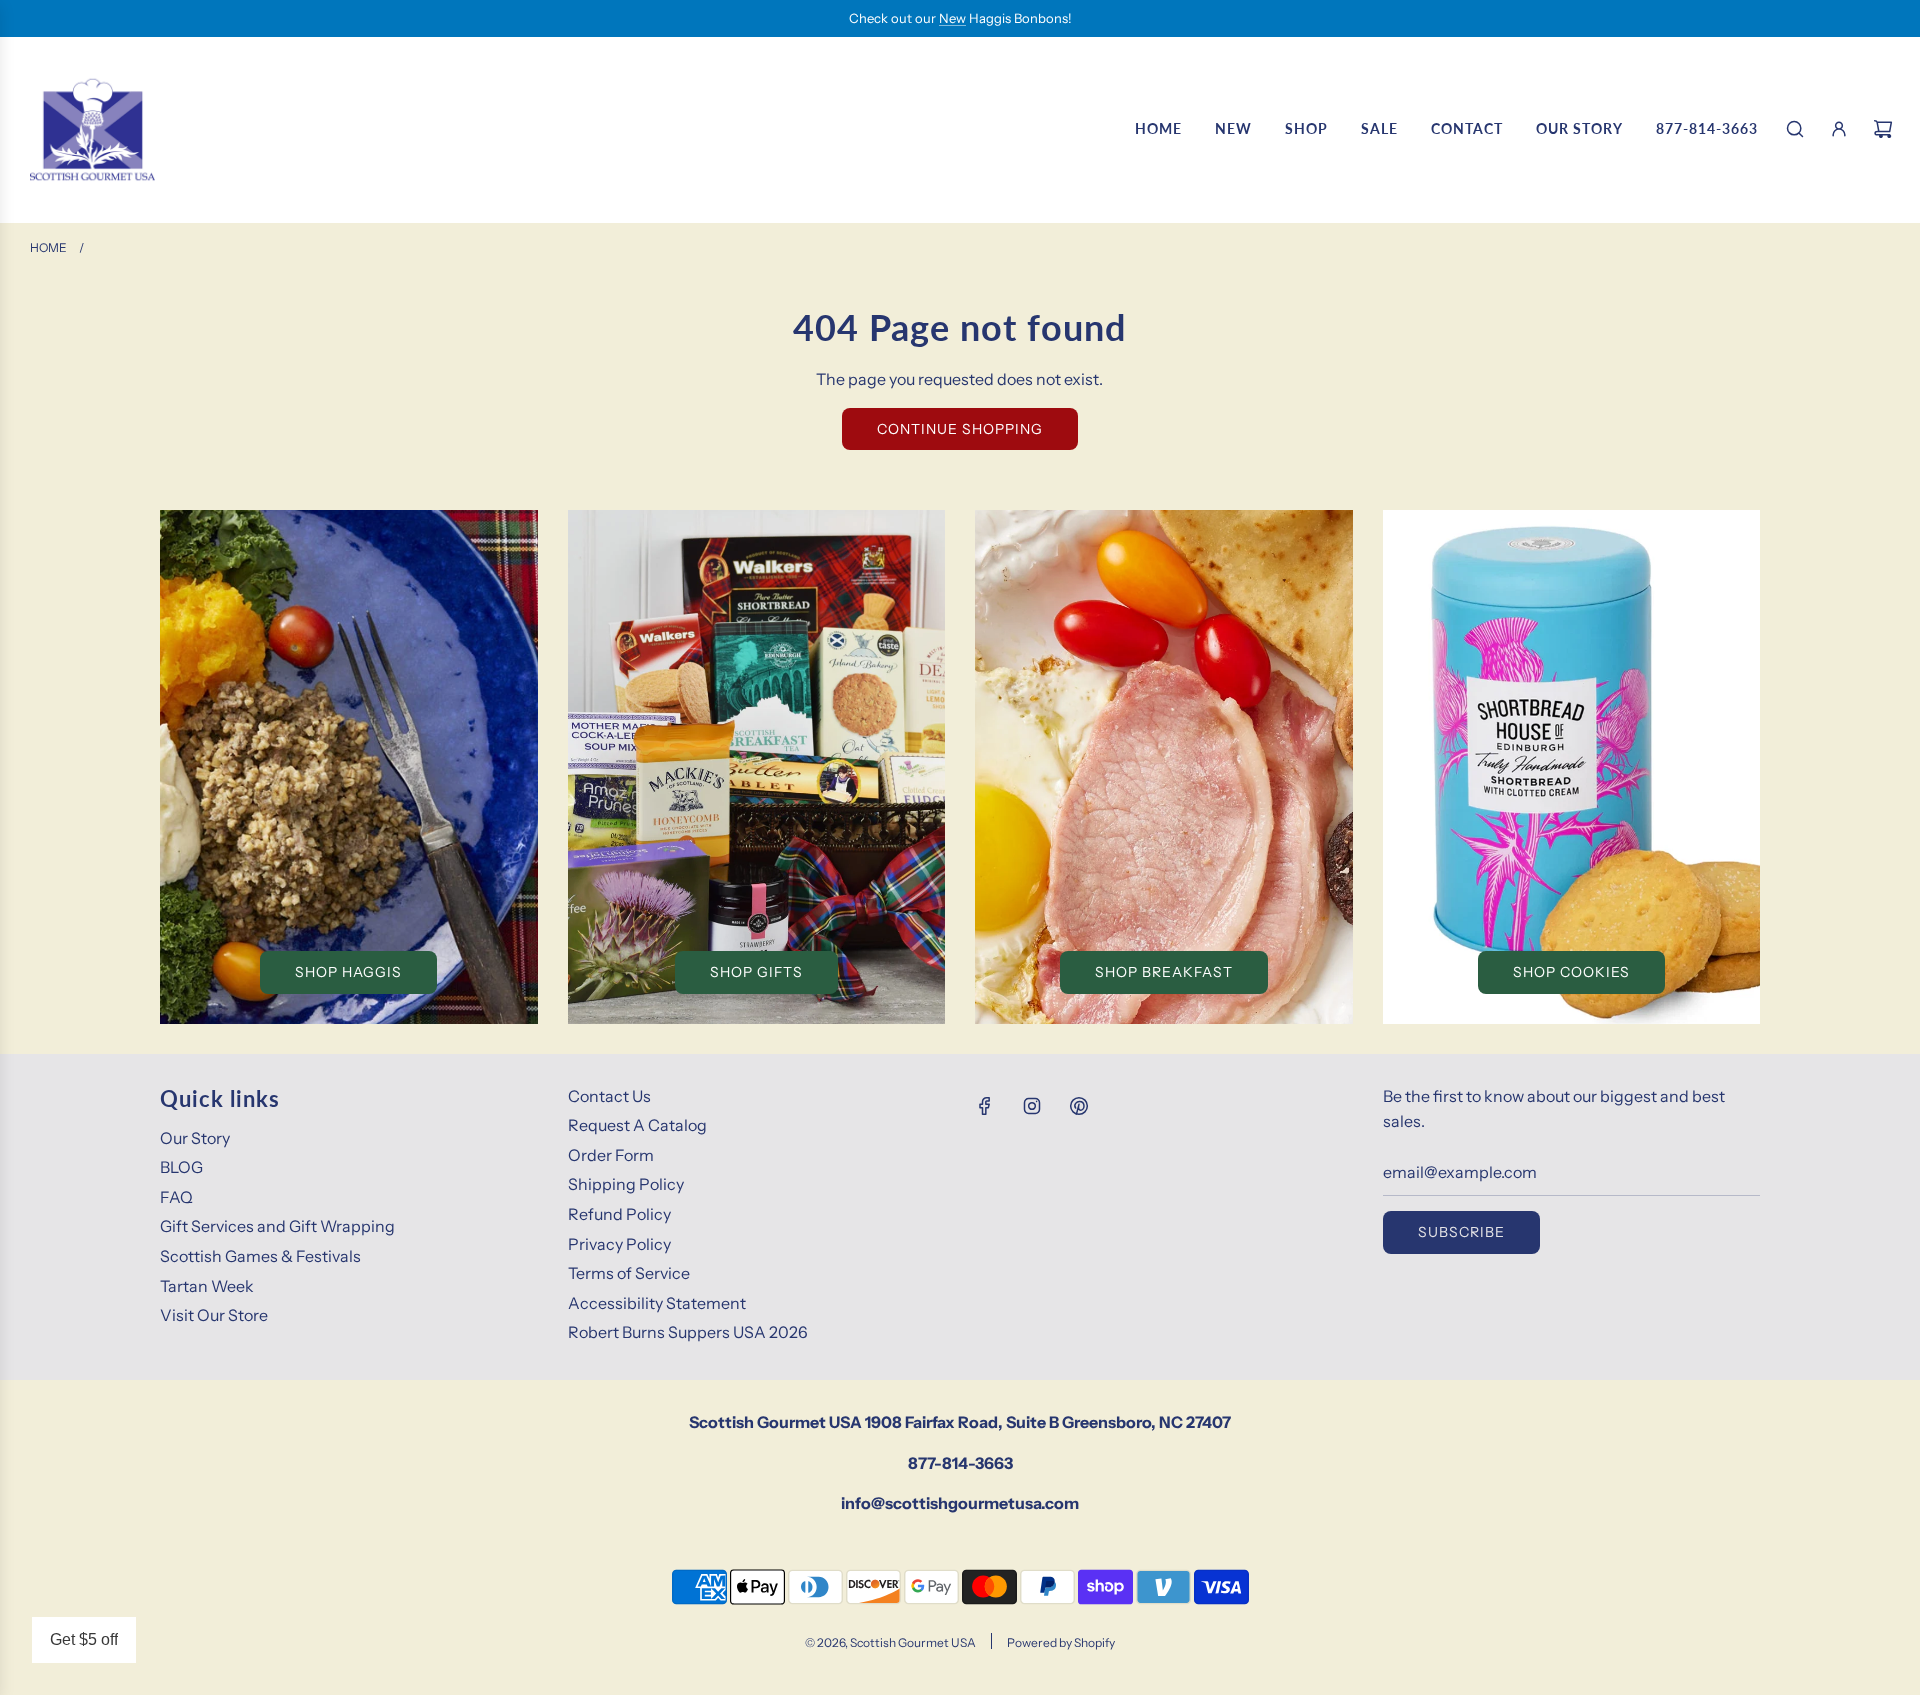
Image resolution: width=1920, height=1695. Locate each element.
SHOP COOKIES (1571, 972)
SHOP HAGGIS (348, 972)
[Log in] (1839, 129)
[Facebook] (985, 1106)
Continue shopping (960, 429)
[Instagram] (1032, 1106)
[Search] (1795, 129)
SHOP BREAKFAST (1164, 972)
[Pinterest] (1079, 1106)
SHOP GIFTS (756, 972)
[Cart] (1883, 129)
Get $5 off (84, 1639)
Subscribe (1461, 1232)
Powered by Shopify (1061, 1642)
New (952, 18)
